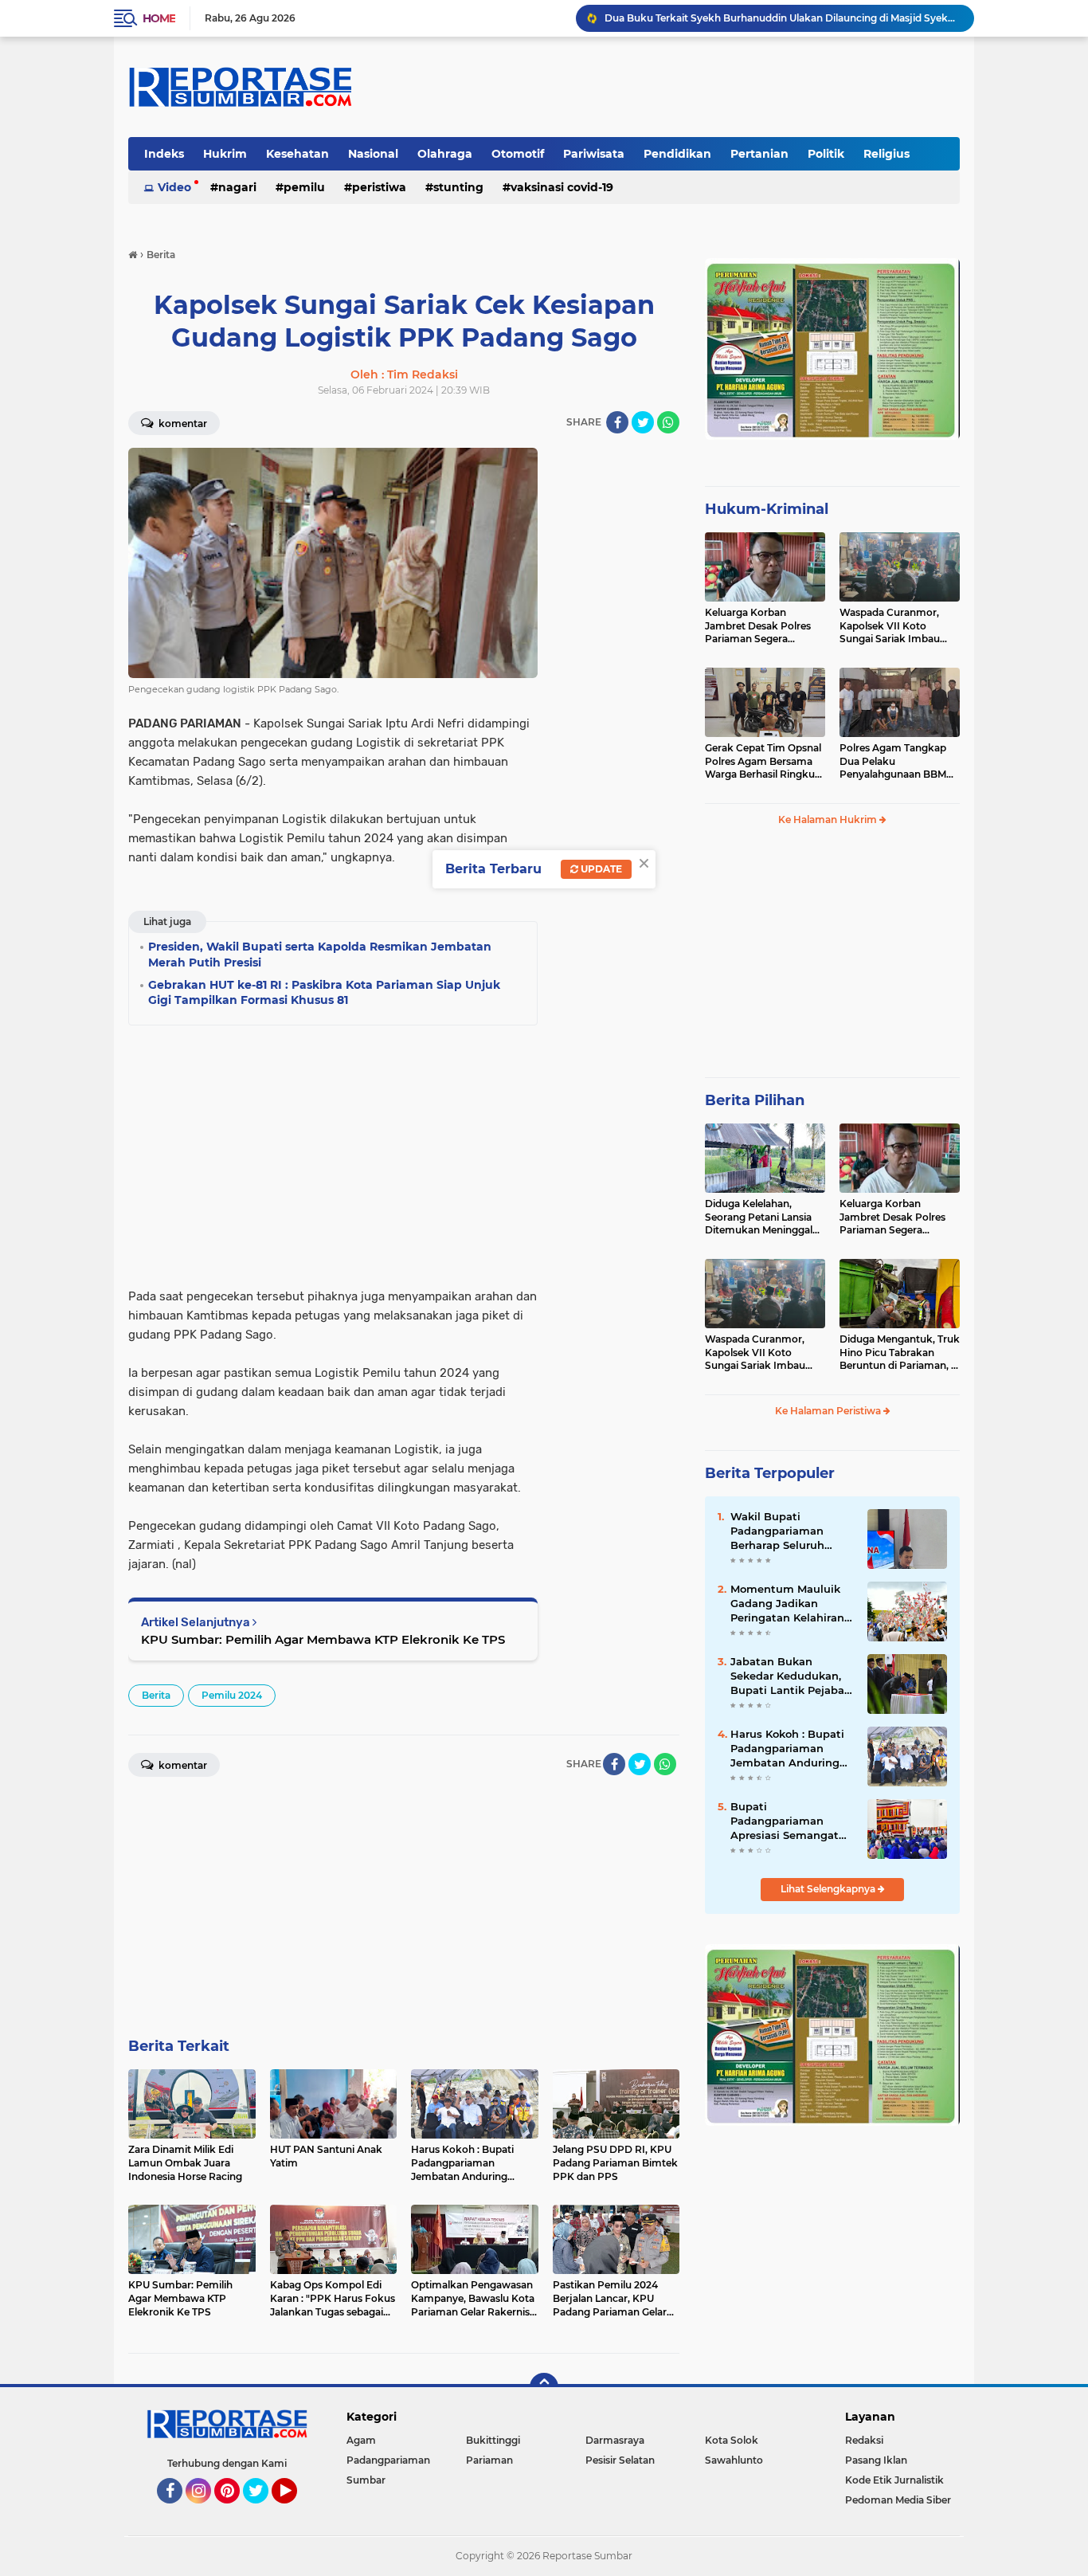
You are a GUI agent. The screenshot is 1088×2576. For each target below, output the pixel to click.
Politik (826, 154)
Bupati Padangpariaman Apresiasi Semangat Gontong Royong (785, 1821)
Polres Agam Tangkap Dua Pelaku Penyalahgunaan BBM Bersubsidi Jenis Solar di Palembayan (897, 762)
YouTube (295, 2511)
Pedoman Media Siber (898, 2500)
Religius (886, 154)
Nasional (373, 154)
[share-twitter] (643, 422)
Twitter (263, 2511)
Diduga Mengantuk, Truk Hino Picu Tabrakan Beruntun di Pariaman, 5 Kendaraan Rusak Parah (900, 1353)
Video (174, 187)
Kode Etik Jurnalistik (894, 2480)
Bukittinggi (493, 2440)
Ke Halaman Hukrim (829, 819)
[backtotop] (544, 2387)
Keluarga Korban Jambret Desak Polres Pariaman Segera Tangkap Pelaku (758, 626)
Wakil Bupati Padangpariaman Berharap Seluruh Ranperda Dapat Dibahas (777, 1531)
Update (600, 869)
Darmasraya (615, 2440)
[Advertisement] (616, 687)
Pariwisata (594, 154)
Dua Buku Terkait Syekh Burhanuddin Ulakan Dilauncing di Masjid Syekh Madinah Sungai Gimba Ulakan (782, 18)
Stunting (458, 187)
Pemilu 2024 (232, 1695)
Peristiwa (379, 187)
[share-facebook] (617, 422)
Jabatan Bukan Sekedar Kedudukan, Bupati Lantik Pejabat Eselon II (790, 1676)
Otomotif (518, 154)
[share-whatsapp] (668, 422)
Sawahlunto (734, 2460)
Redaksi (864, 2440)
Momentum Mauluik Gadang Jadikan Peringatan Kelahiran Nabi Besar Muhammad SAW (787, 1604)
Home (159, 18)
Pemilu (304, 187)
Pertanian (759, 154)
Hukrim (225, 154)
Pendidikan (677, 154)
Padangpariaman (388, 2460)
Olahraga (445, 154)
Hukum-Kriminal (767, 509)
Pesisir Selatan (620, 2460)
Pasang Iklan (876, 2460)
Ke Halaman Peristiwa (829, 1411)
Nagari (237, 187)
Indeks (164, 154)
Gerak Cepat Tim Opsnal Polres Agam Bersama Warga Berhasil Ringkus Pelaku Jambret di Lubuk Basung (763, 762)
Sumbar (366, 2480)
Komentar (182, 423)
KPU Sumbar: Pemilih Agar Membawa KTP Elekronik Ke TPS (323, 1639)
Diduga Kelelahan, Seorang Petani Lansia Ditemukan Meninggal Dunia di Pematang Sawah (759, 1217)
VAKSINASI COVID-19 (562, 187)
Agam (361, 2440)
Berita (156, 1695)
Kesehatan (297, 154)
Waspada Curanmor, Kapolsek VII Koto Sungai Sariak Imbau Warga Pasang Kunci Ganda (890, 626)
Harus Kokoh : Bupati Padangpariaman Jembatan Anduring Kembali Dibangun (787, 1749)
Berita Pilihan (755, 1100)
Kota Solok (732, 2440)
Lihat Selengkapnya (829, 1889)
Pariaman (489, 2460)
